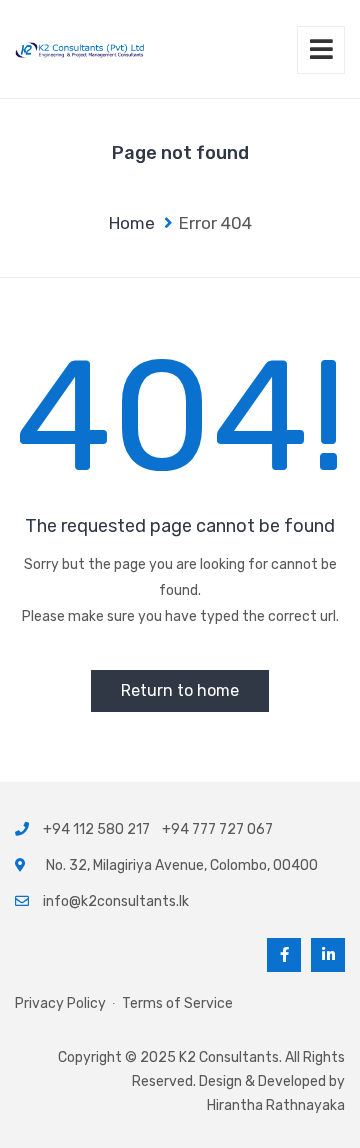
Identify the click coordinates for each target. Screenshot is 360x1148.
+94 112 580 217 (99, 829)
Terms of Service (177, 1003)
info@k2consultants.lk (116, 901)
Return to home (180, 690)
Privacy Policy (60, 1003)
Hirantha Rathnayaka (276, 1105)
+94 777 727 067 (217, 829)
